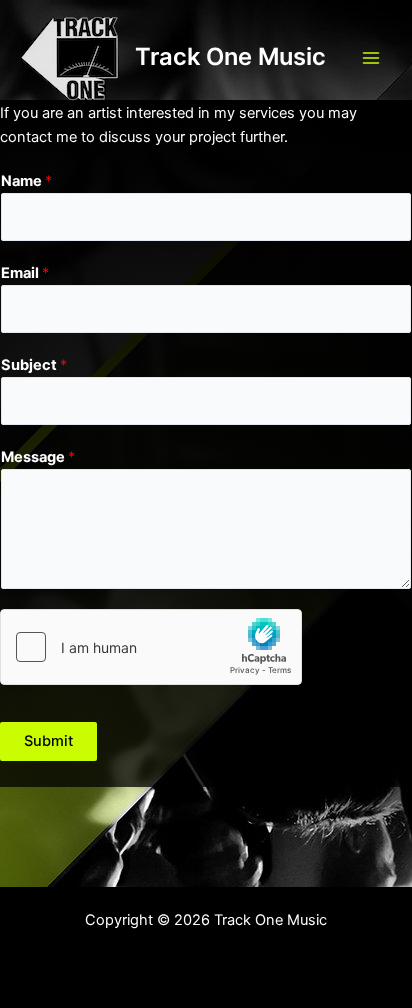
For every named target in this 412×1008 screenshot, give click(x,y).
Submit (48, 741)
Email (25, 273)
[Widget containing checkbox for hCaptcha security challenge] (151, 647)
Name (26, 181)
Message (38, 457)
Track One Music (230, 56)
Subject (34, 365)
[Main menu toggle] (371, 58)
